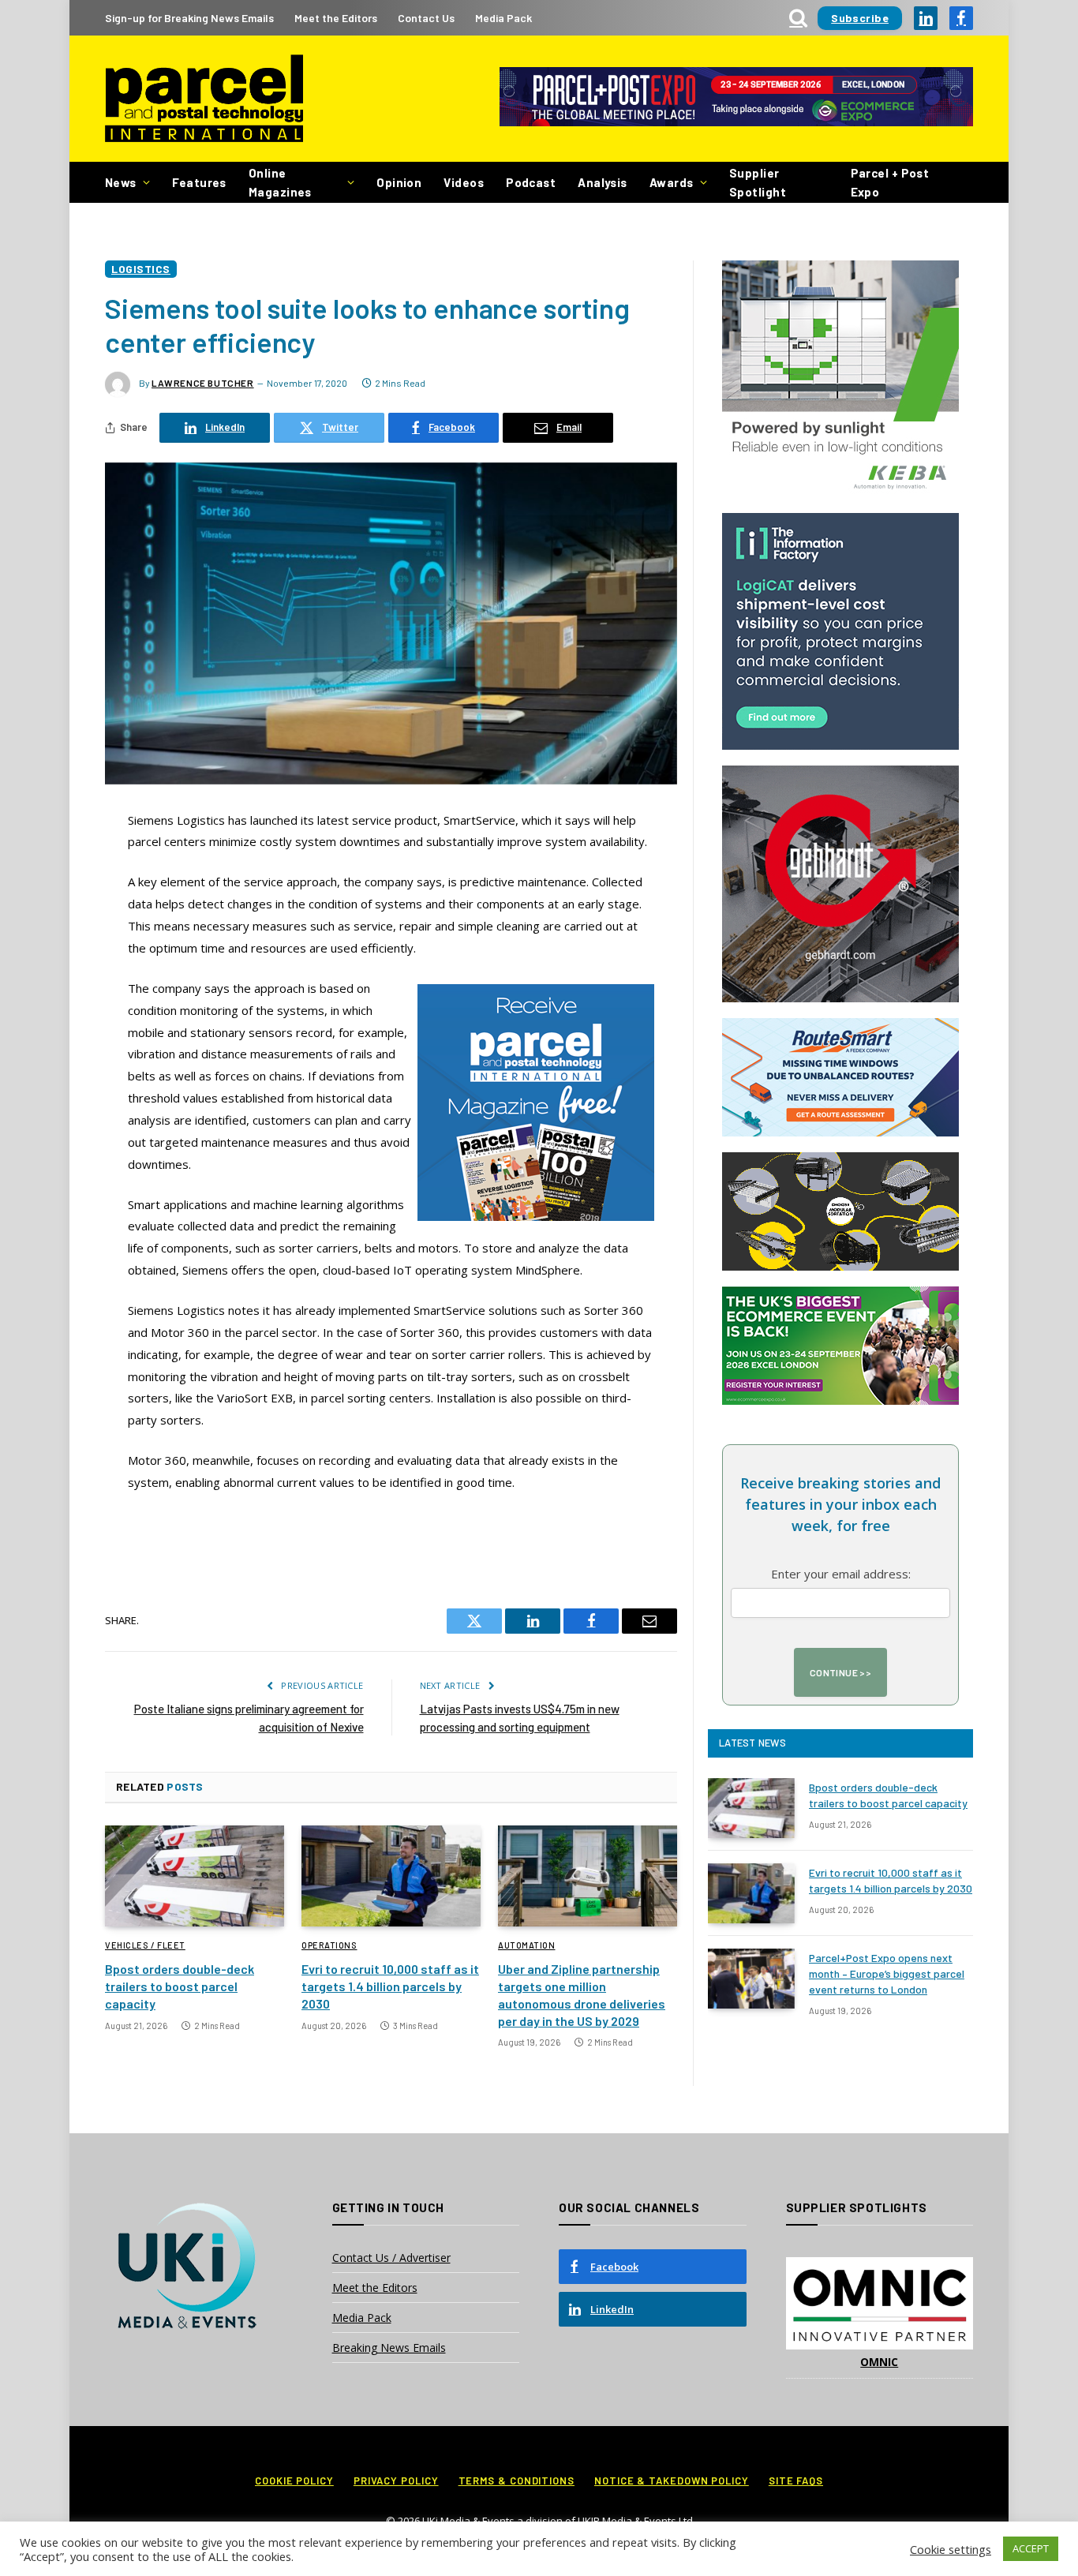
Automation (527, 1945)
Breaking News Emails (389, 2348)
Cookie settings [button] (951, 2549)
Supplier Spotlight (758, 182)
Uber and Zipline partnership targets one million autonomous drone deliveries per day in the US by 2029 (582, 1994)
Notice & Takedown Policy (672, 2481)
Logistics (141, 269)
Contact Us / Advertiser (391, 2258)
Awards (672, 182)
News (121, 182)
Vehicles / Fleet (145, 1945)
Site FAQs (796, 2481)
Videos (464, 182)
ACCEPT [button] (1031, 2548)
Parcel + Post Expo (890, 182)
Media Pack (503, 18)
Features (199, 182)
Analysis (603, 182)
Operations (329, 1945)
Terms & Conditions (517, 2481)
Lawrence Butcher (203, 383)
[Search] (798, 18)
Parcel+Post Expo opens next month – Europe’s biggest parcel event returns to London (887, 1973)
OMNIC (879, 2362)
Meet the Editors (336, 18)
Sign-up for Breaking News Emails (189, 18)
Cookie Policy (294, 2481)
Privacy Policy (396, 2481)
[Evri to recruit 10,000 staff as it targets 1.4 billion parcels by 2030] (391, 1876)
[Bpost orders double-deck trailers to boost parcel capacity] (195, 1876)
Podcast (531, 182)
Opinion (399, 182)
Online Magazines (280, 182)
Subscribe (860, 18)
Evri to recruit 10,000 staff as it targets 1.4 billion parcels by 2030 (390, 1986)
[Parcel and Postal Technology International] (204, 99)
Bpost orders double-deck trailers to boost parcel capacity (180, 1986)
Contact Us (426, 18)
